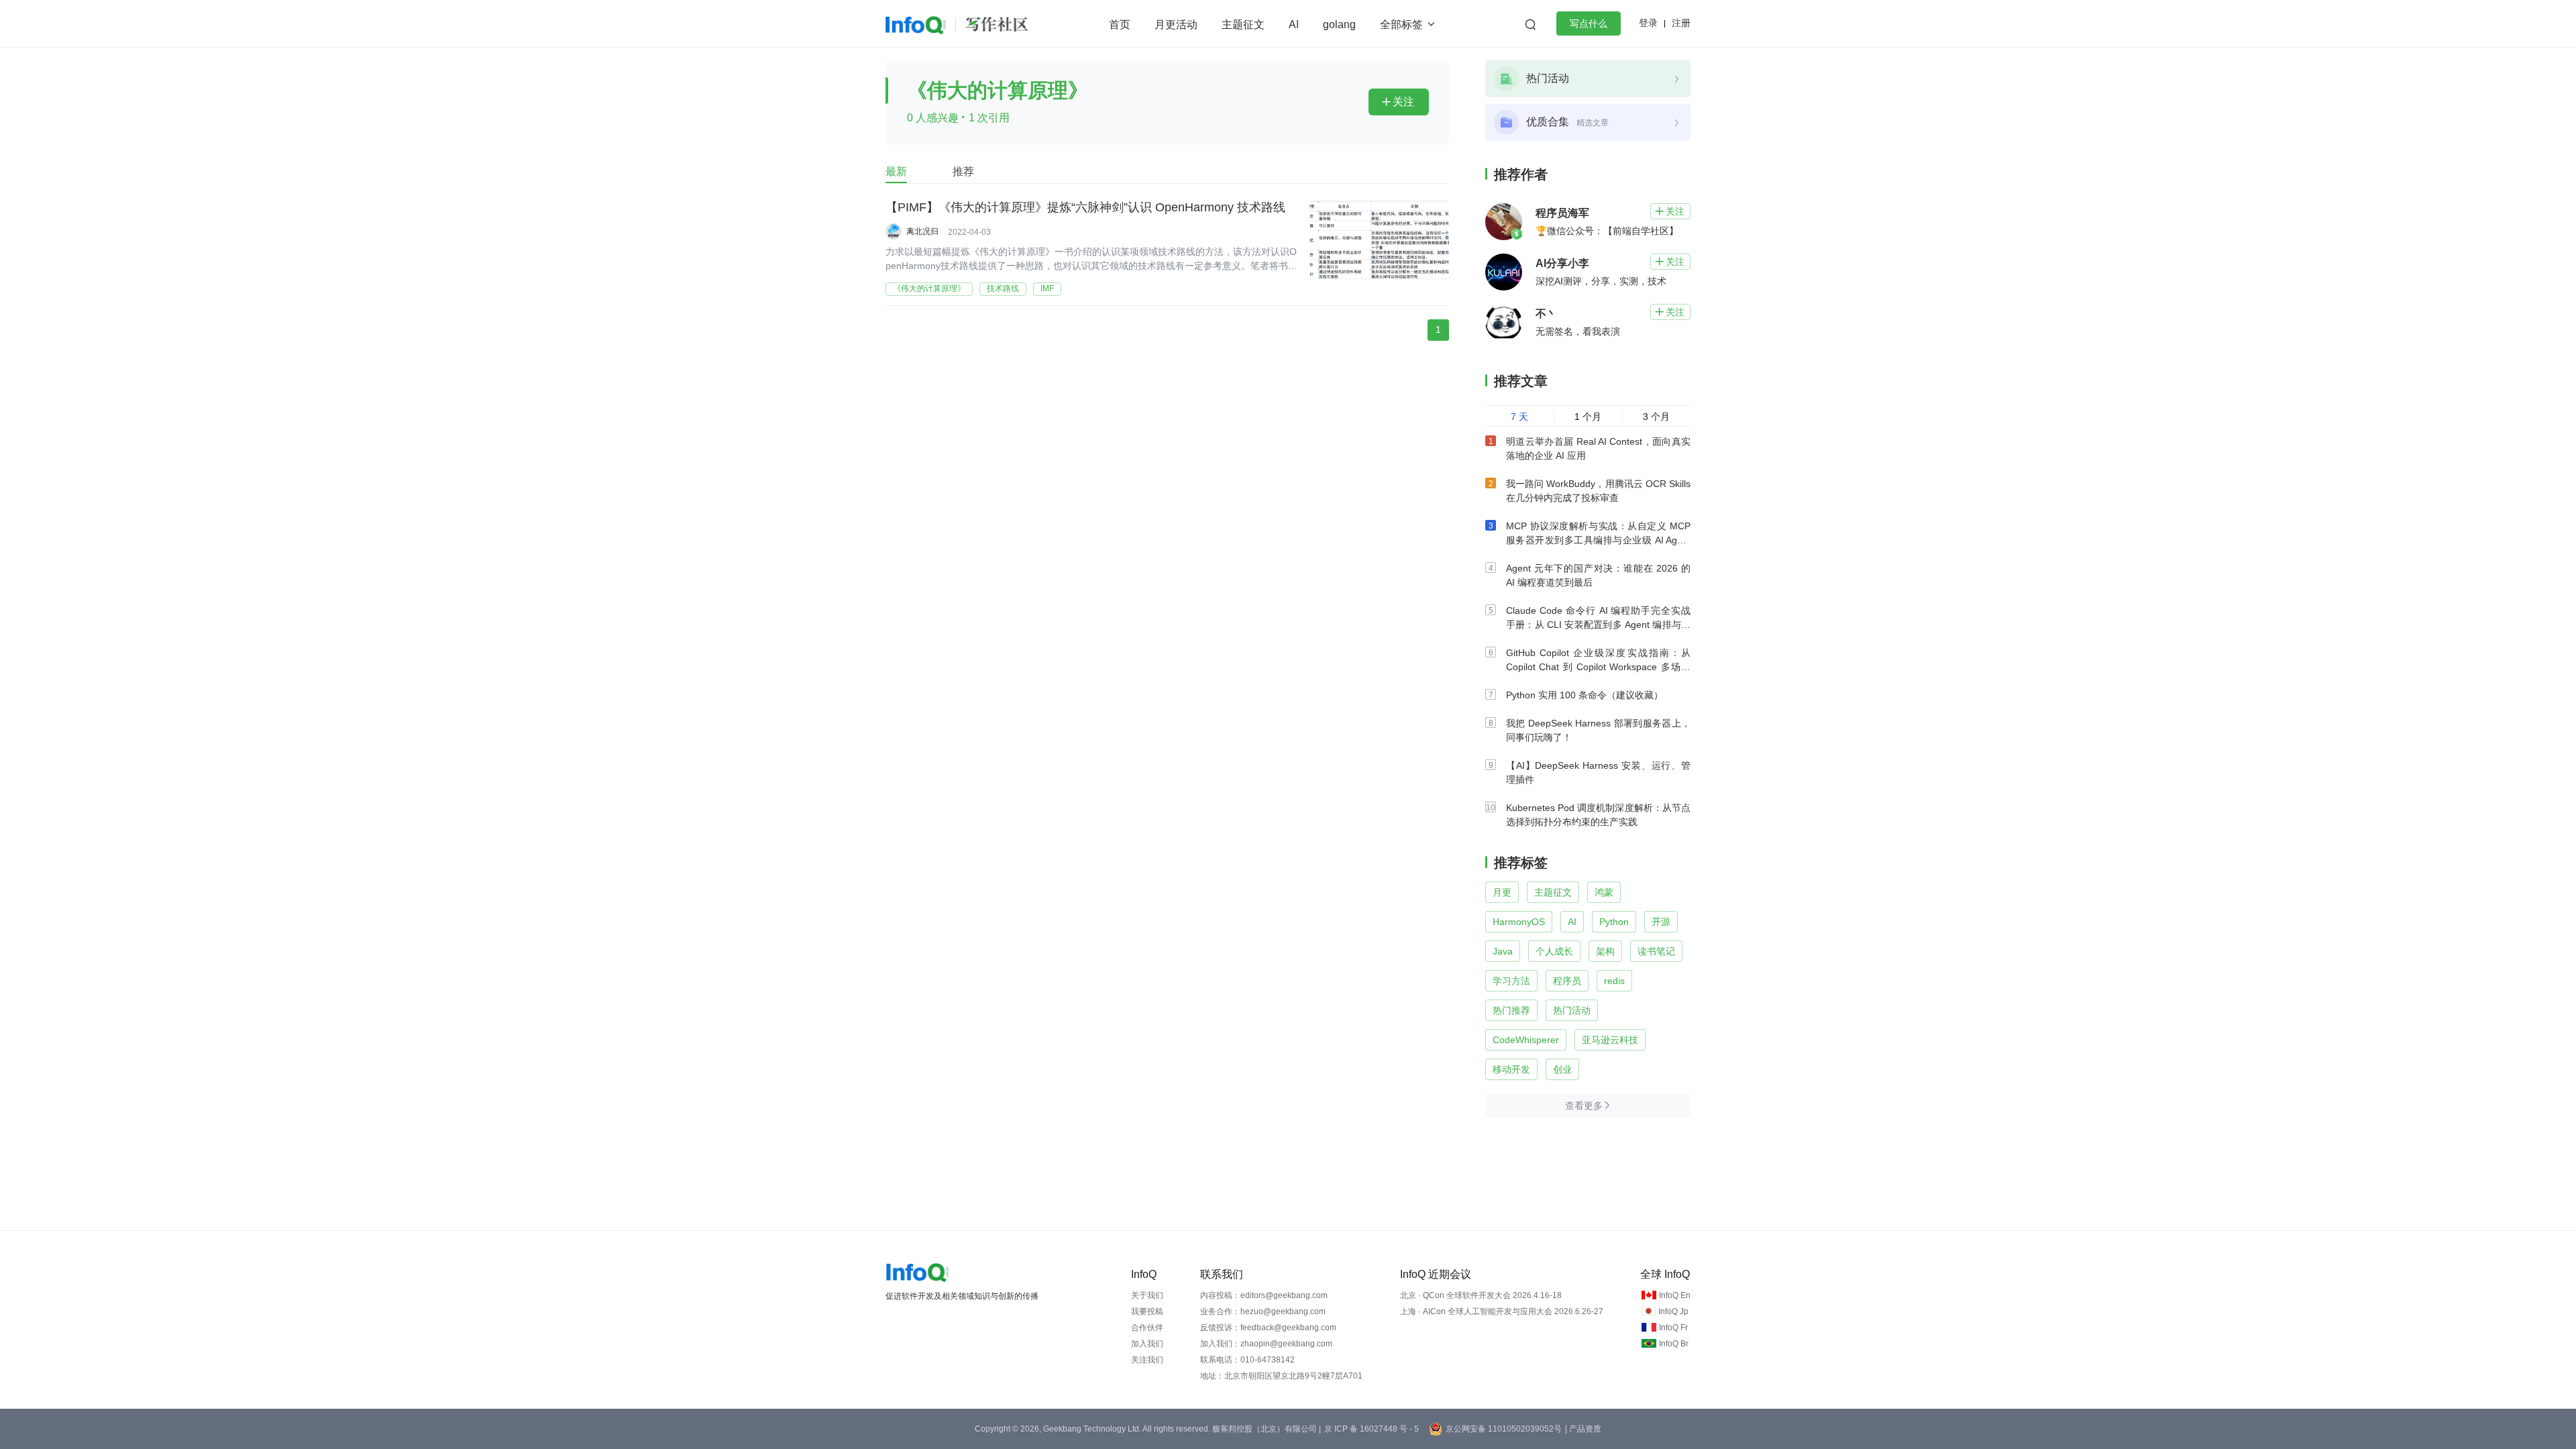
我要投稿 (1147, 1311)
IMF (1047, 288)
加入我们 (1147, 1344)
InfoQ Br (1674, 1344)
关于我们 (1147, 1295)
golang (1339, 24)
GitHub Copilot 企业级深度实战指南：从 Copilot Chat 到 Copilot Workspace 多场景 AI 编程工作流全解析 (1598, 667)
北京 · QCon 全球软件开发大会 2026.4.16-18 (1481, 1295)
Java (1503, 951)
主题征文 (1243, 24)
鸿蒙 (1604, 892)
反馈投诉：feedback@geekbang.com (1268, 1328)
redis (1614, 981)
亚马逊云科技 (1610, 1040)
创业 (1562, 1069)
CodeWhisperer (1526, 1040)
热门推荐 (1511, 1010)
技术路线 (1003, 288)
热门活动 (1572, 1010)
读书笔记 (1656, 951)
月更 (1502, 892)
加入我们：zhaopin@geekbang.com (1266, 1344)
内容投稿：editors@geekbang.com (1264, 1295)
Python (1614, 922)
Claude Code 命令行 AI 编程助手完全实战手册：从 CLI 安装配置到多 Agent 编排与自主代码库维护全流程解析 (1598, 625)
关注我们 (1147, 1360)
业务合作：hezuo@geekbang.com (1263, 1311)
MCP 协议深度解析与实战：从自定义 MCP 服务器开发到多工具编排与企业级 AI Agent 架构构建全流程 (1598, 540)
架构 (1605, 951)
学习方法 (1511, 981)
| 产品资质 (1583, 1429)
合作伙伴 (1147, 1328)
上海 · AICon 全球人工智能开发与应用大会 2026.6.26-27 (1502, 1311)
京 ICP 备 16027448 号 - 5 (1372, 1429)
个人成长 (1554, 951)
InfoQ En (1675, 1295)
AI (1294, 24)
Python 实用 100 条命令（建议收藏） (1585, 695)
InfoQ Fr (1673, 1328)
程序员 (1567, 981)
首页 (1120, 24)
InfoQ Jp (1673, 1311)
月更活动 (1176, 24)
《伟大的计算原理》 (929, 288)
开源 (1661, 922)
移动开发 (1511, 1069)
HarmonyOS (1519, 922)
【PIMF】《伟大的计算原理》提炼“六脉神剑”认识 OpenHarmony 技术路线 (1085, 207)
